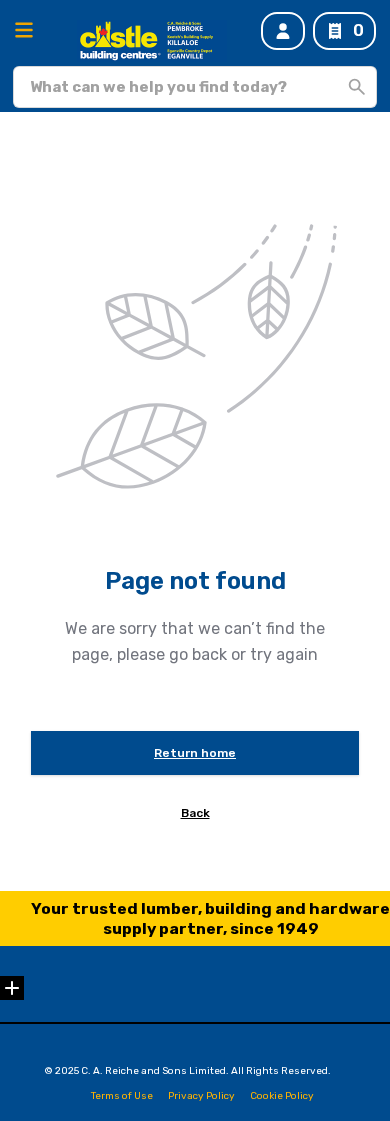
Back (195, 813)
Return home (195, 753)
